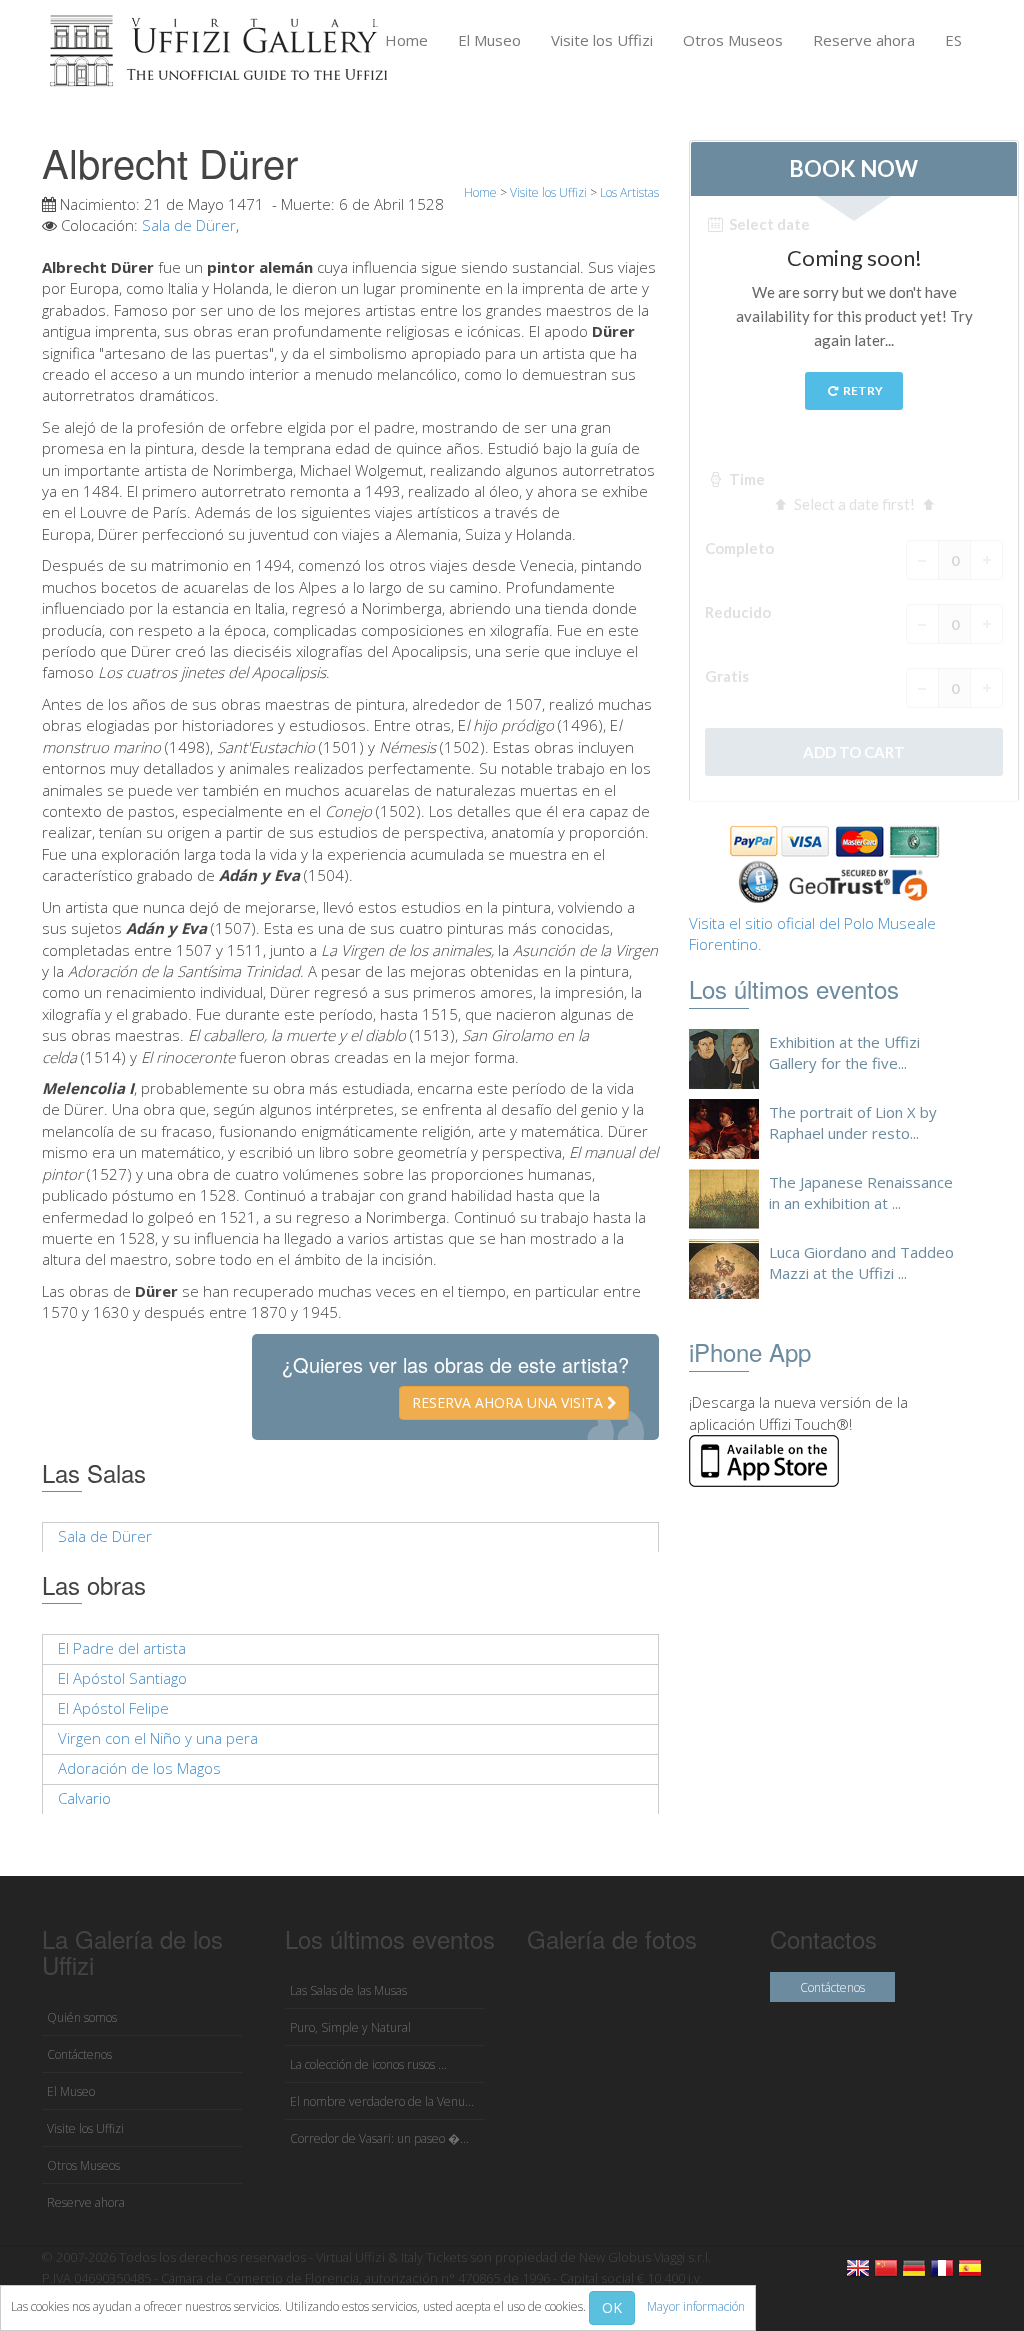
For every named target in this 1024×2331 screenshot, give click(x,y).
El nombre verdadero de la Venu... (382, 2101)
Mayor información (696, 2306)
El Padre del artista (122, 1648)
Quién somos (82, 2017)
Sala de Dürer (189, 225)
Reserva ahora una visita (509, 1402)
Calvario (84, 1798)
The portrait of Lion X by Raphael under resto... (853, 1122)
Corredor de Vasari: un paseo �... (379, 2138)
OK (612, 2307)
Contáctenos (79, 2054)
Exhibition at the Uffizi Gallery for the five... (844, 1052)
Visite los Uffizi (602, 40)
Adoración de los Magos (139, 1768)
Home (406, 40)
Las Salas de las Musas (348, 1990)
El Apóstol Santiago (122, 1678)
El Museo (489, 40)
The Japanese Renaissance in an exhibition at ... (861, 1192)
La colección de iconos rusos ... (368, 2064)
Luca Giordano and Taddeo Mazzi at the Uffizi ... (861, 1262)
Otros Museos (733, 40)
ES (953, 40)
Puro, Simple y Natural (350, 2027)
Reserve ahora (864, 40)
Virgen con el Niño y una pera (158, 1738)
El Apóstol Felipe (113, 1708)
